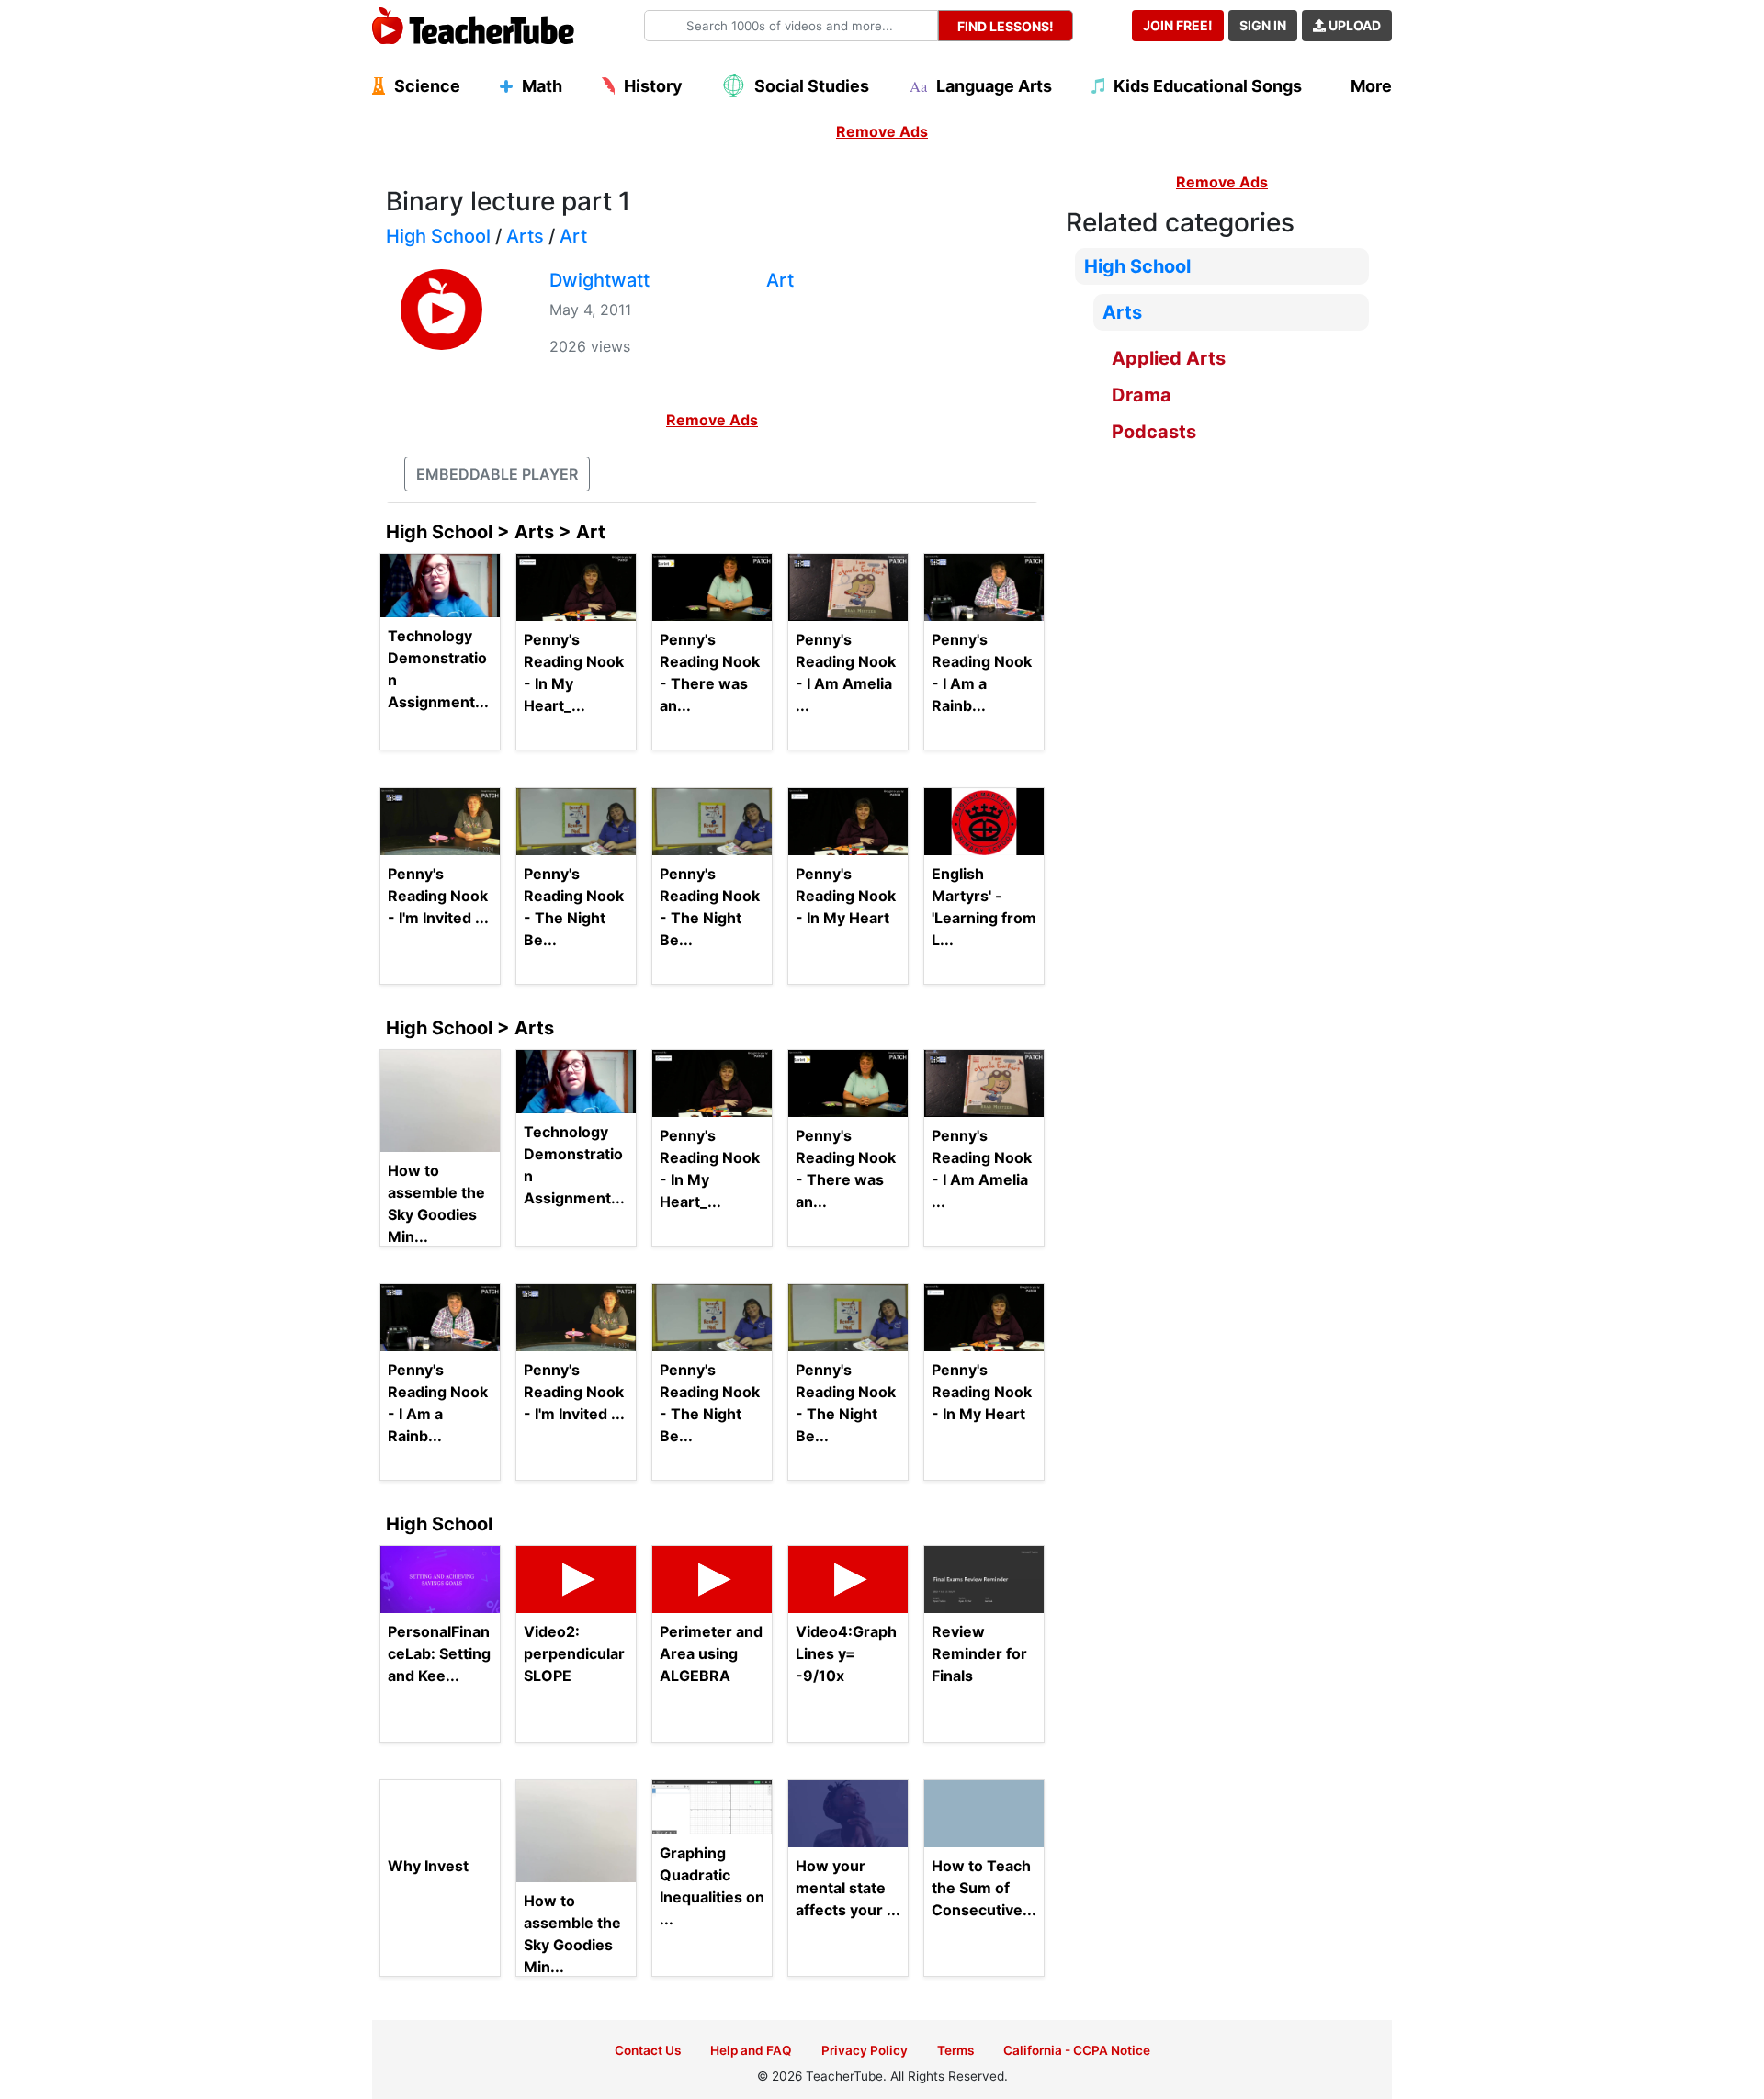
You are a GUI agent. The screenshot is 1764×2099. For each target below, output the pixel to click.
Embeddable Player (497, 474)
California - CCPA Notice (1077, 2050)
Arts (525, 236)
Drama (1142, 395)
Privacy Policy (865, 2050)
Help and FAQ (751, 2050)
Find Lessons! (1006, 26)
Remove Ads (882, 131)
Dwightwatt (599, 280)
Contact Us (648, 2050)
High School (438, 236)
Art (573, 236)
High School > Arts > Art (496, 532)
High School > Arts (470, 1028)
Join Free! (1178, 25)
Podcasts (1154, 432)
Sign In (1263, 25)
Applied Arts (1169, 358)
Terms (955, 2050)
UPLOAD (1353, 25)
